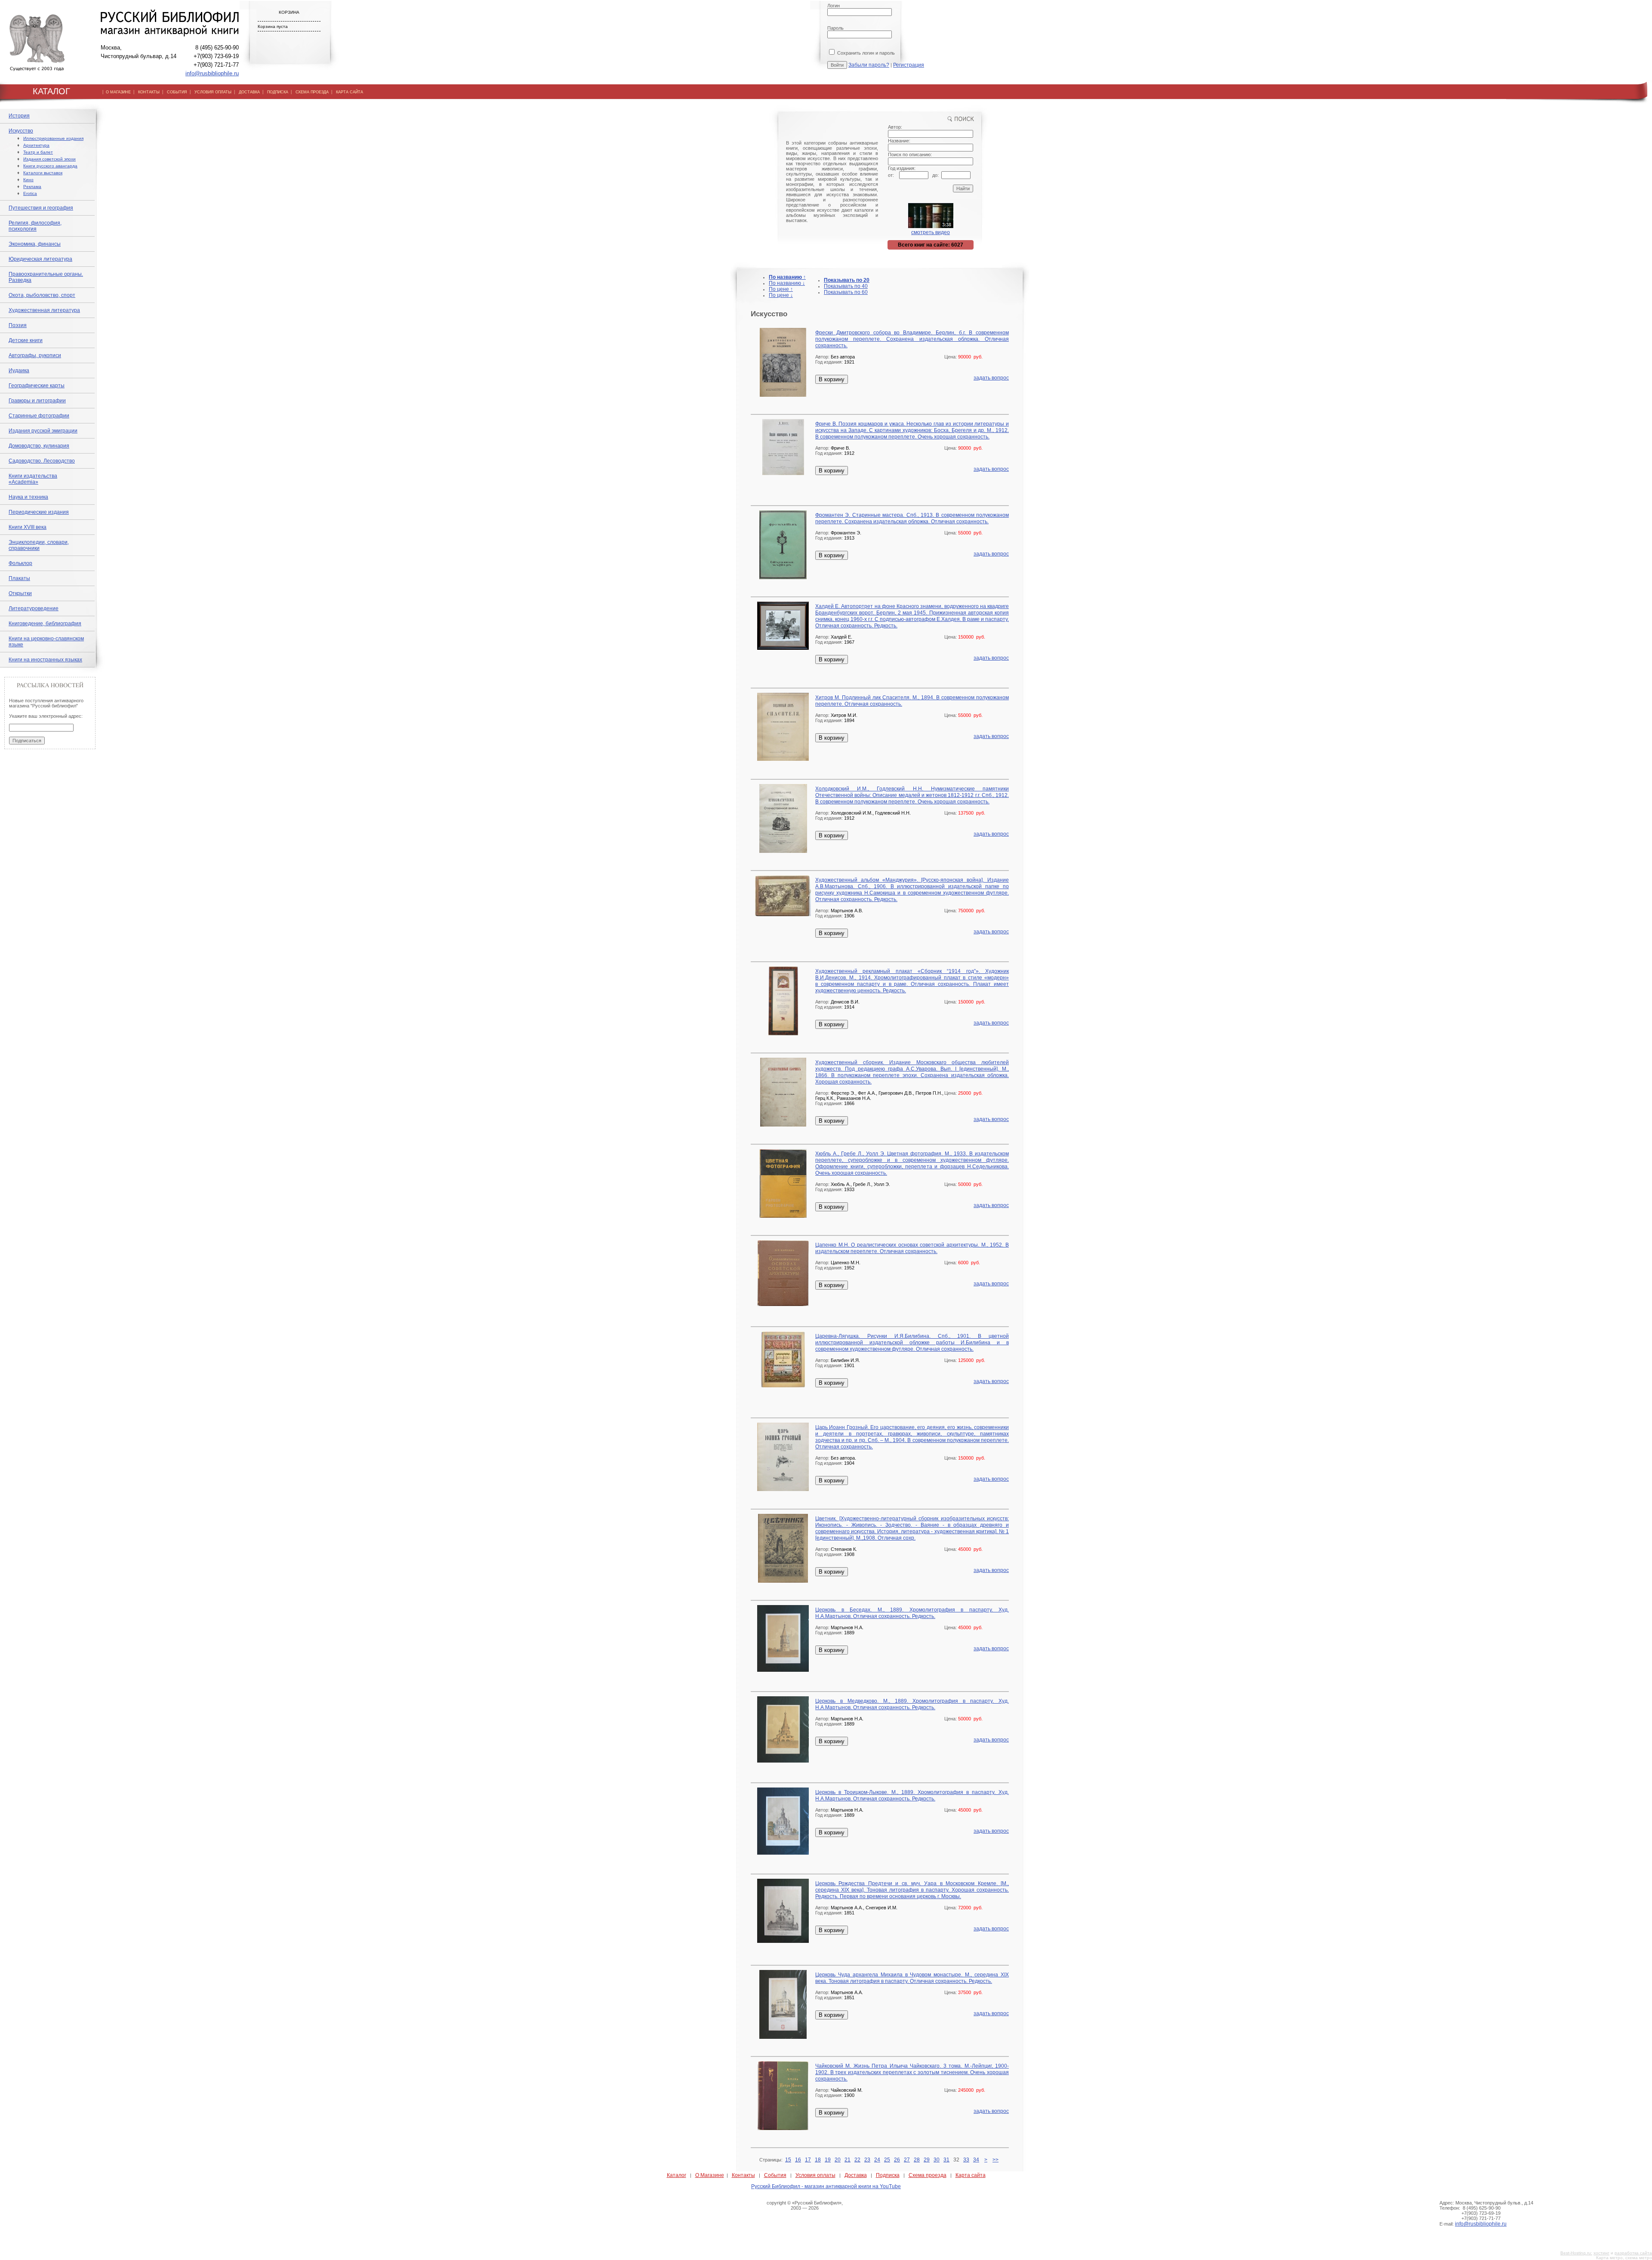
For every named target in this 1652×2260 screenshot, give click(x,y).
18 (818, 2160)
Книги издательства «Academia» (33, 479)
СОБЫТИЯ (177, 92)
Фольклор (20, 563)
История (19, 116)
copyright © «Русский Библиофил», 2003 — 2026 (805, 2205)
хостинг (1601, 2253)
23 (867, 2160)
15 (788, 2160)
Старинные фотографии (39, 416)
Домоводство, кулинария (39, 446)
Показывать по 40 (846, 286)
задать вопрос (991, 378)
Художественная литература (44, 310)
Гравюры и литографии (37, 401)
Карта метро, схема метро (1624, 2258)
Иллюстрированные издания (53, 138)
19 (828, 2160)
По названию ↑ (787, 277)
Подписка (888, 2175)
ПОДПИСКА (278, 92)
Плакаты (19, 578)
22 (857, 2160)
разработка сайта (1633, 2253)
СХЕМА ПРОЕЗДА (312, 92)
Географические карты (37, 386)
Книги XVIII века (28, 527)
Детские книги (26, 340)
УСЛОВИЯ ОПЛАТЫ (213, 92)
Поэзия (18, 325)
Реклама (32, 187)
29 (927, 2160)
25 (887, 2160)
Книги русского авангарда (50, 166)
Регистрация (909, 65)
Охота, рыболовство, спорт (42, 295)
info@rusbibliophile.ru (212, 73)
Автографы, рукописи (35, 355)
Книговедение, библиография (45, 624)
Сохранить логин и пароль (865, 53)
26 (897, 2160)
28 (917, 2160)
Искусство (21, 131)
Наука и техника (28, 497)
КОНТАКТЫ (149, 92)
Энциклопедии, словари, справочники (39, 545)
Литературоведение (34, 608)
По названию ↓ (787, 283)
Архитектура (36, 145)
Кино (28, 180)
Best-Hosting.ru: (1576, 2253)
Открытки (20, 593)
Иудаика (19, 370)
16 (798, 2160)
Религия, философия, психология (35, 226)
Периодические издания (39, 512)
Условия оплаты (815, 2175)
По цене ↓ (781, 295)
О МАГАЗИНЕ (118, 92)
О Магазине (710, 2175)
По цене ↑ (781, 289)
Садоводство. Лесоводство (42, 461)
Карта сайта (971, 2175)
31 (946, 2160)
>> (996, 2160)
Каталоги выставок (43, 173)
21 (848, 2160)
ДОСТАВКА (249, 92)
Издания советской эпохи (49, 159)
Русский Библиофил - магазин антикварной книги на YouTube (826, 2186)
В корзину (832, 379)
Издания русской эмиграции (43, 431)
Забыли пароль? (869, 65)
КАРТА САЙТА (350, 92)
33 (966, 2160)
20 (838, 2160)
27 (907, 2160)
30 (937, 2160)
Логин (834, 6)
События (775, 2175)
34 (976, 2160)
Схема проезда (928, 2175)
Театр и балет (38, 152)
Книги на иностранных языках (45, 660)
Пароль (835, 28)
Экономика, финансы (35, 244)
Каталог (677, 2175)
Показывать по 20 (847, 280)
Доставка (856, 2175)
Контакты (743, 2175)
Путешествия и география (41, 208)
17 (808, 2160)
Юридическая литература (40, 259)
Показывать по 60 (846, 292)
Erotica (30, 193)
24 (877, 2160)
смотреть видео (931, 232)
